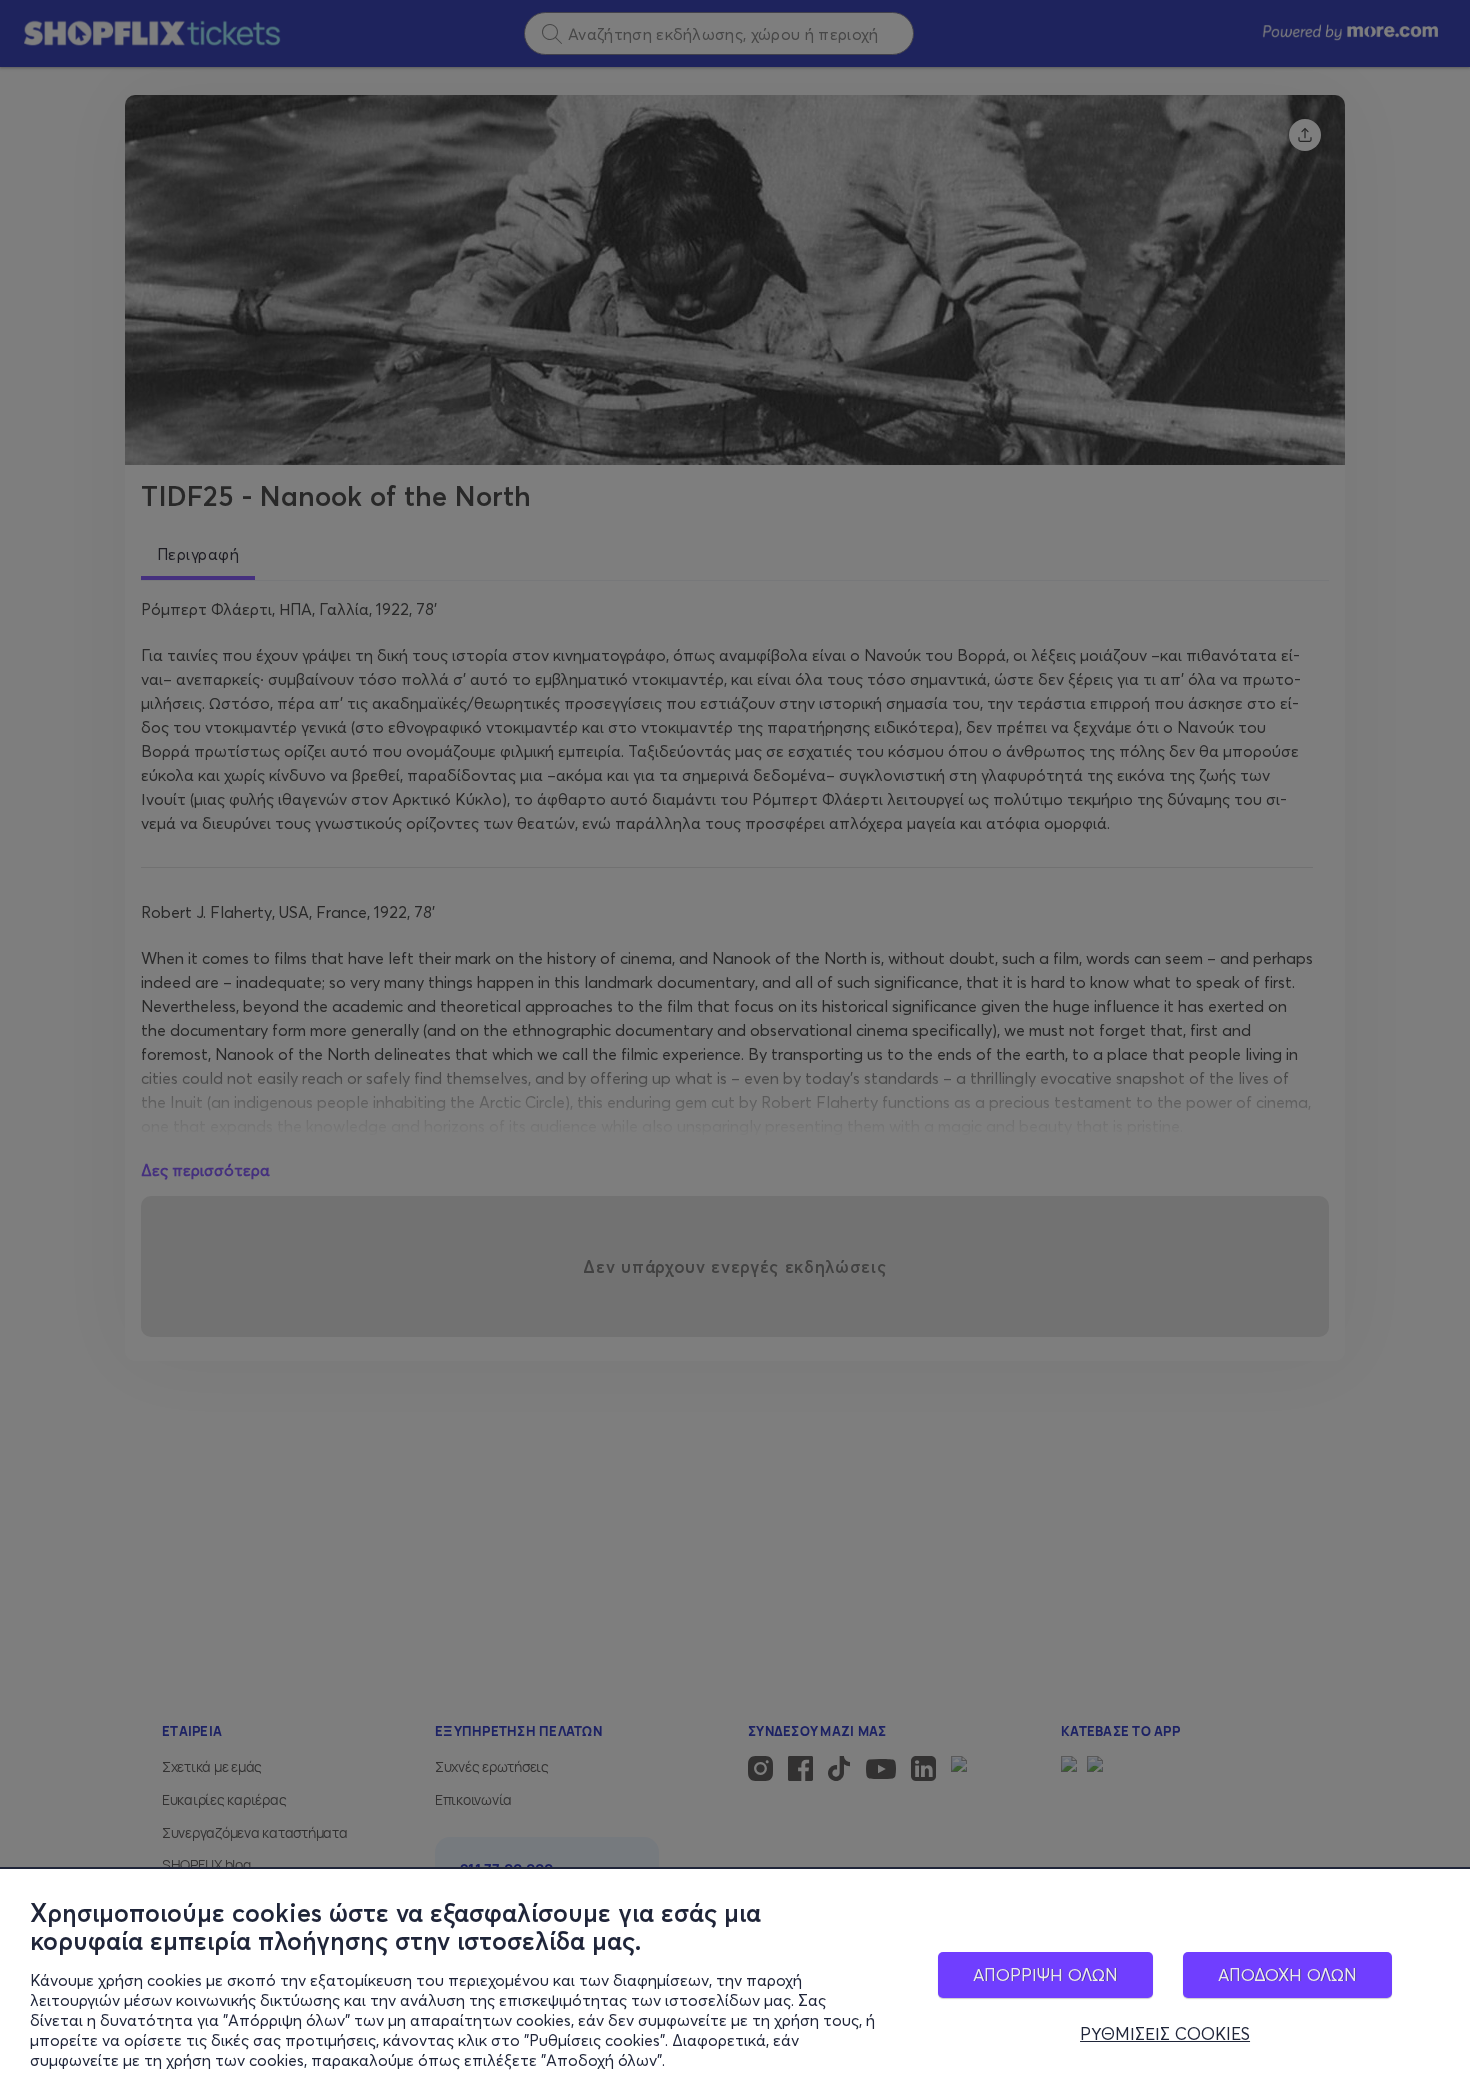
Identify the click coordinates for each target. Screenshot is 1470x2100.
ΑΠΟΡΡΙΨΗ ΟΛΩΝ (1045, 1974)
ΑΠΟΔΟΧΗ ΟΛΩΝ (1287, 1974)
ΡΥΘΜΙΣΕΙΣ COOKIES (1165, 2034)
